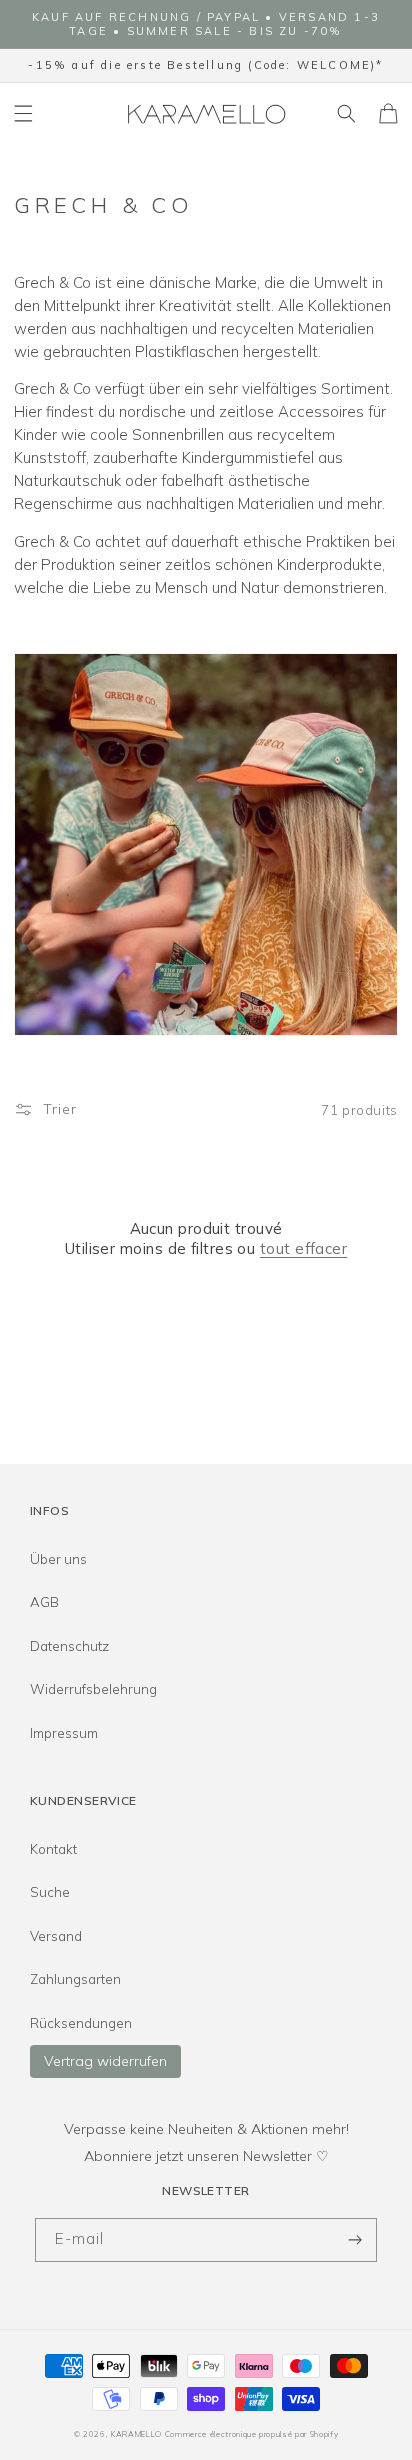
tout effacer (303, 1248)
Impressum (64, 1733)
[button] (24, 113)
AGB (44, 1602)
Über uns (58, 1559)
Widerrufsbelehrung (93, 1689)
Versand (56, 1936)
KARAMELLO (136, 2434)
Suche (50, 1892)
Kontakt (53, 1849)
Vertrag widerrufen (105, 2061)
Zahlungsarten (75, 1979)
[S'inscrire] (355, 2240)
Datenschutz (69, 1646)
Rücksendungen (81, 2023)
